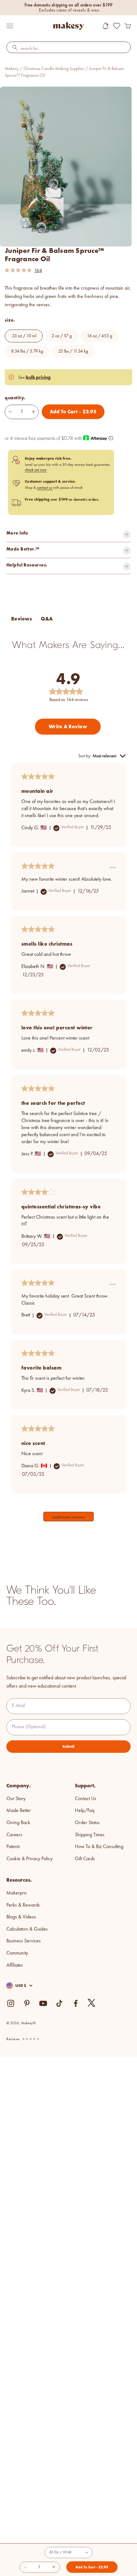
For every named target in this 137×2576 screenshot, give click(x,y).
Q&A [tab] (47, 619)
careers (14, 1835)
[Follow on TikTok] (59, 2003)
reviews (13, 2039)
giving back (18, 1823)
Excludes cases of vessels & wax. (69, 10)
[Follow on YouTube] (43, 2003)
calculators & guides (27, 1929)
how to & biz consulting (99, 1847)
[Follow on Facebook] (76, 2003)
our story (16, 1799)
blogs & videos (21, 1917)
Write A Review (68, 726)
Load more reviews (68, 1517)
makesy (12, 69)
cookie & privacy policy (29, 1859)
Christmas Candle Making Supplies (54, 69)
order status (87, 1823)
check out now (36, 470)
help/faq (85, 1811)
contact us (45, 488)
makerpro (16, 1893)
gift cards (85, 1859)
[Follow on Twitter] (92, 2003)
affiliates (15, 1965)
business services (24, 1941)
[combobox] (68, 49)
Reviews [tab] (22, 619)
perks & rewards (23, 1905)
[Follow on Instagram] (11, 2003)
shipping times (90, 1835)
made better (19, 1811)
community (17, 1953)
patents (13, 1847)
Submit (68, 1746)
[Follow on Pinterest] (27, 2003)
